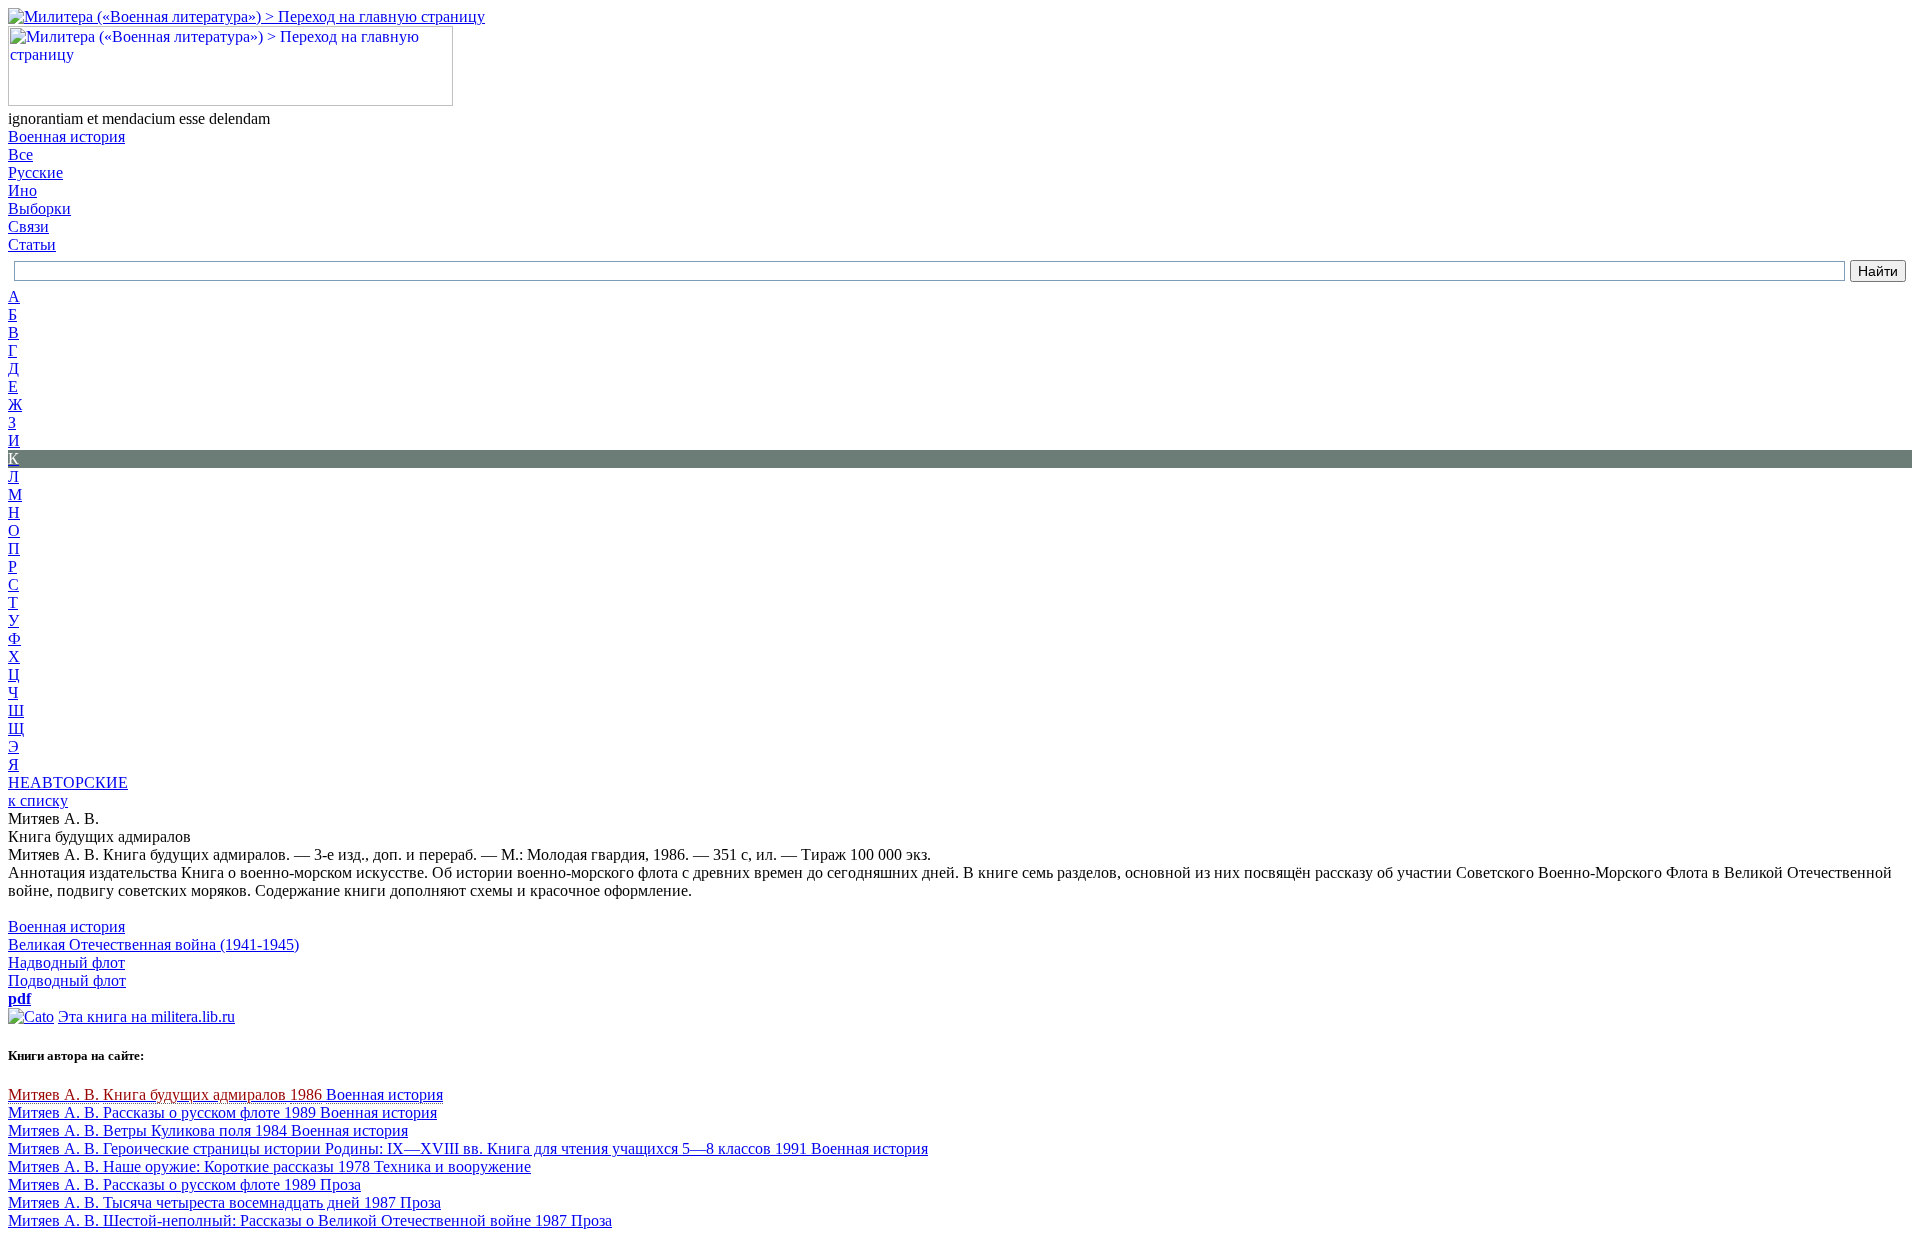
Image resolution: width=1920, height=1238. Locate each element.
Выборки (39, 208)
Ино (22, 190)
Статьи (32, 244)
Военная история (66, 136)
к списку (38, 800)
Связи (28, 226)
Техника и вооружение (452, 1166)
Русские (35, 172)
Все (20, 154)
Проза (340, 1184)
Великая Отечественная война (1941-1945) (153, 944)
